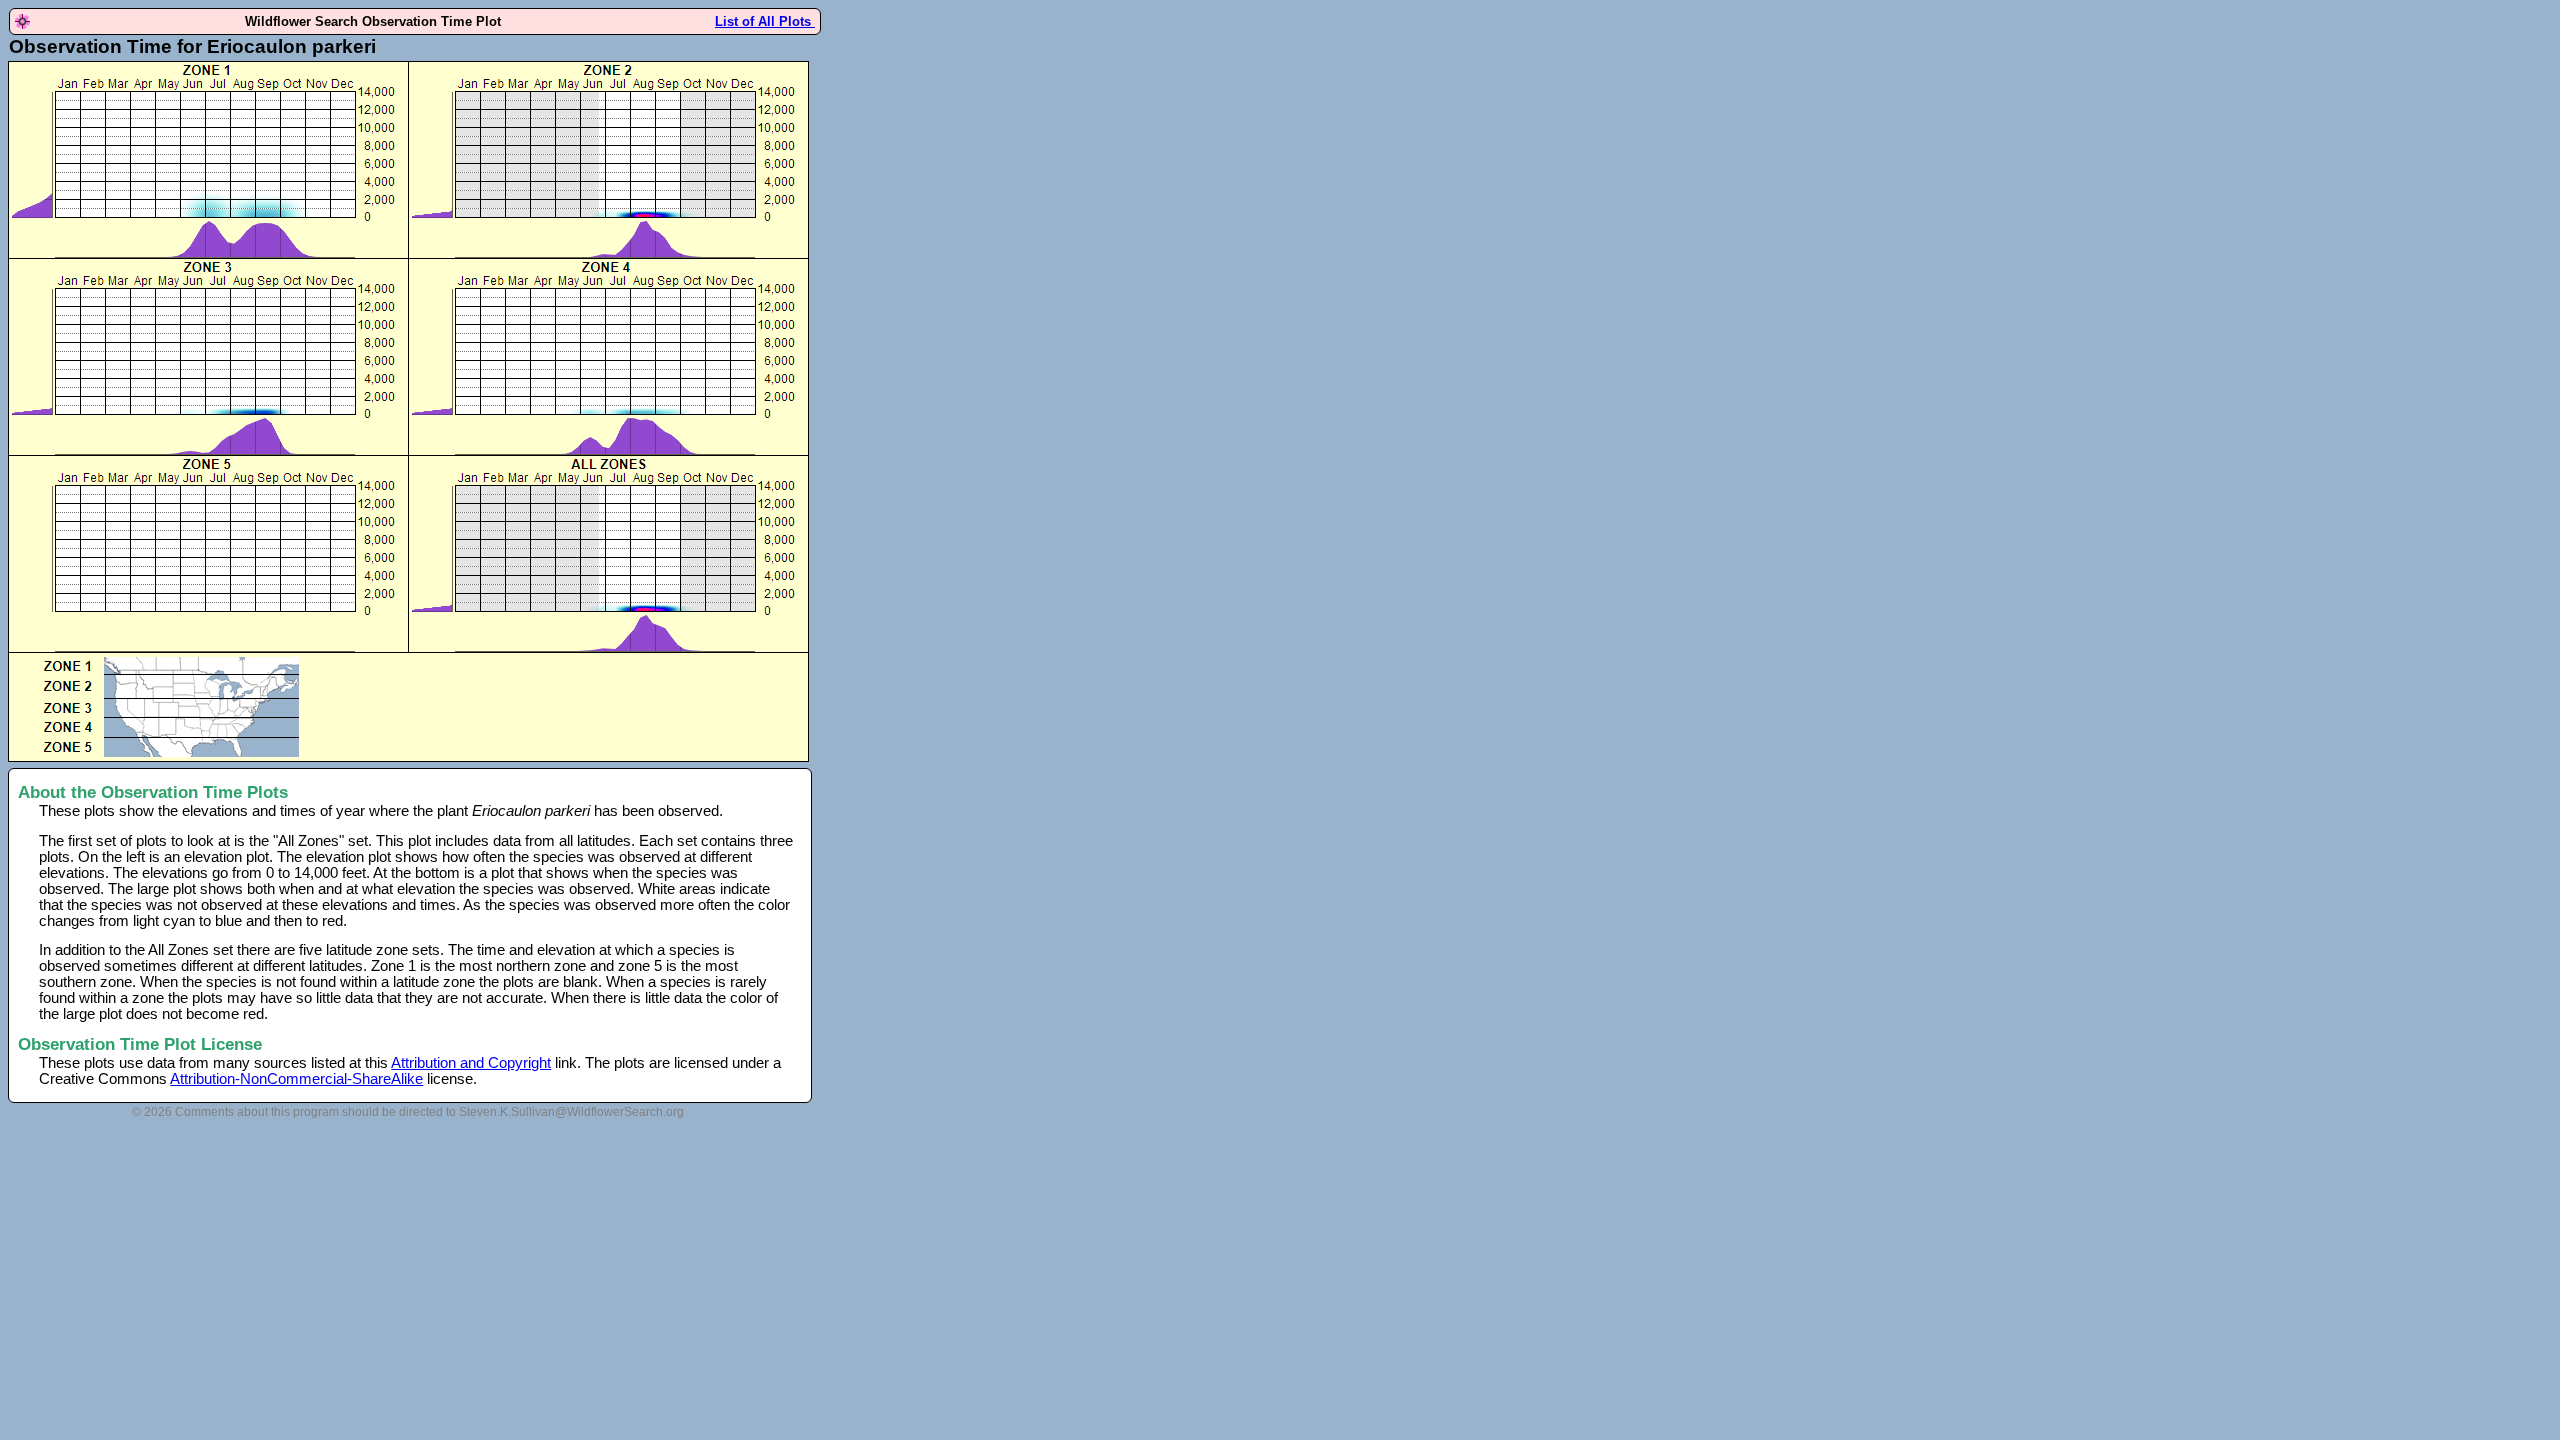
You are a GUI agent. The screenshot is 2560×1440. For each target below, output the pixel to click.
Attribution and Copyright (471, 1063)
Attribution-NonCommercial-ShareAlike (296, 1079)
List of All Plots (765, 21)
